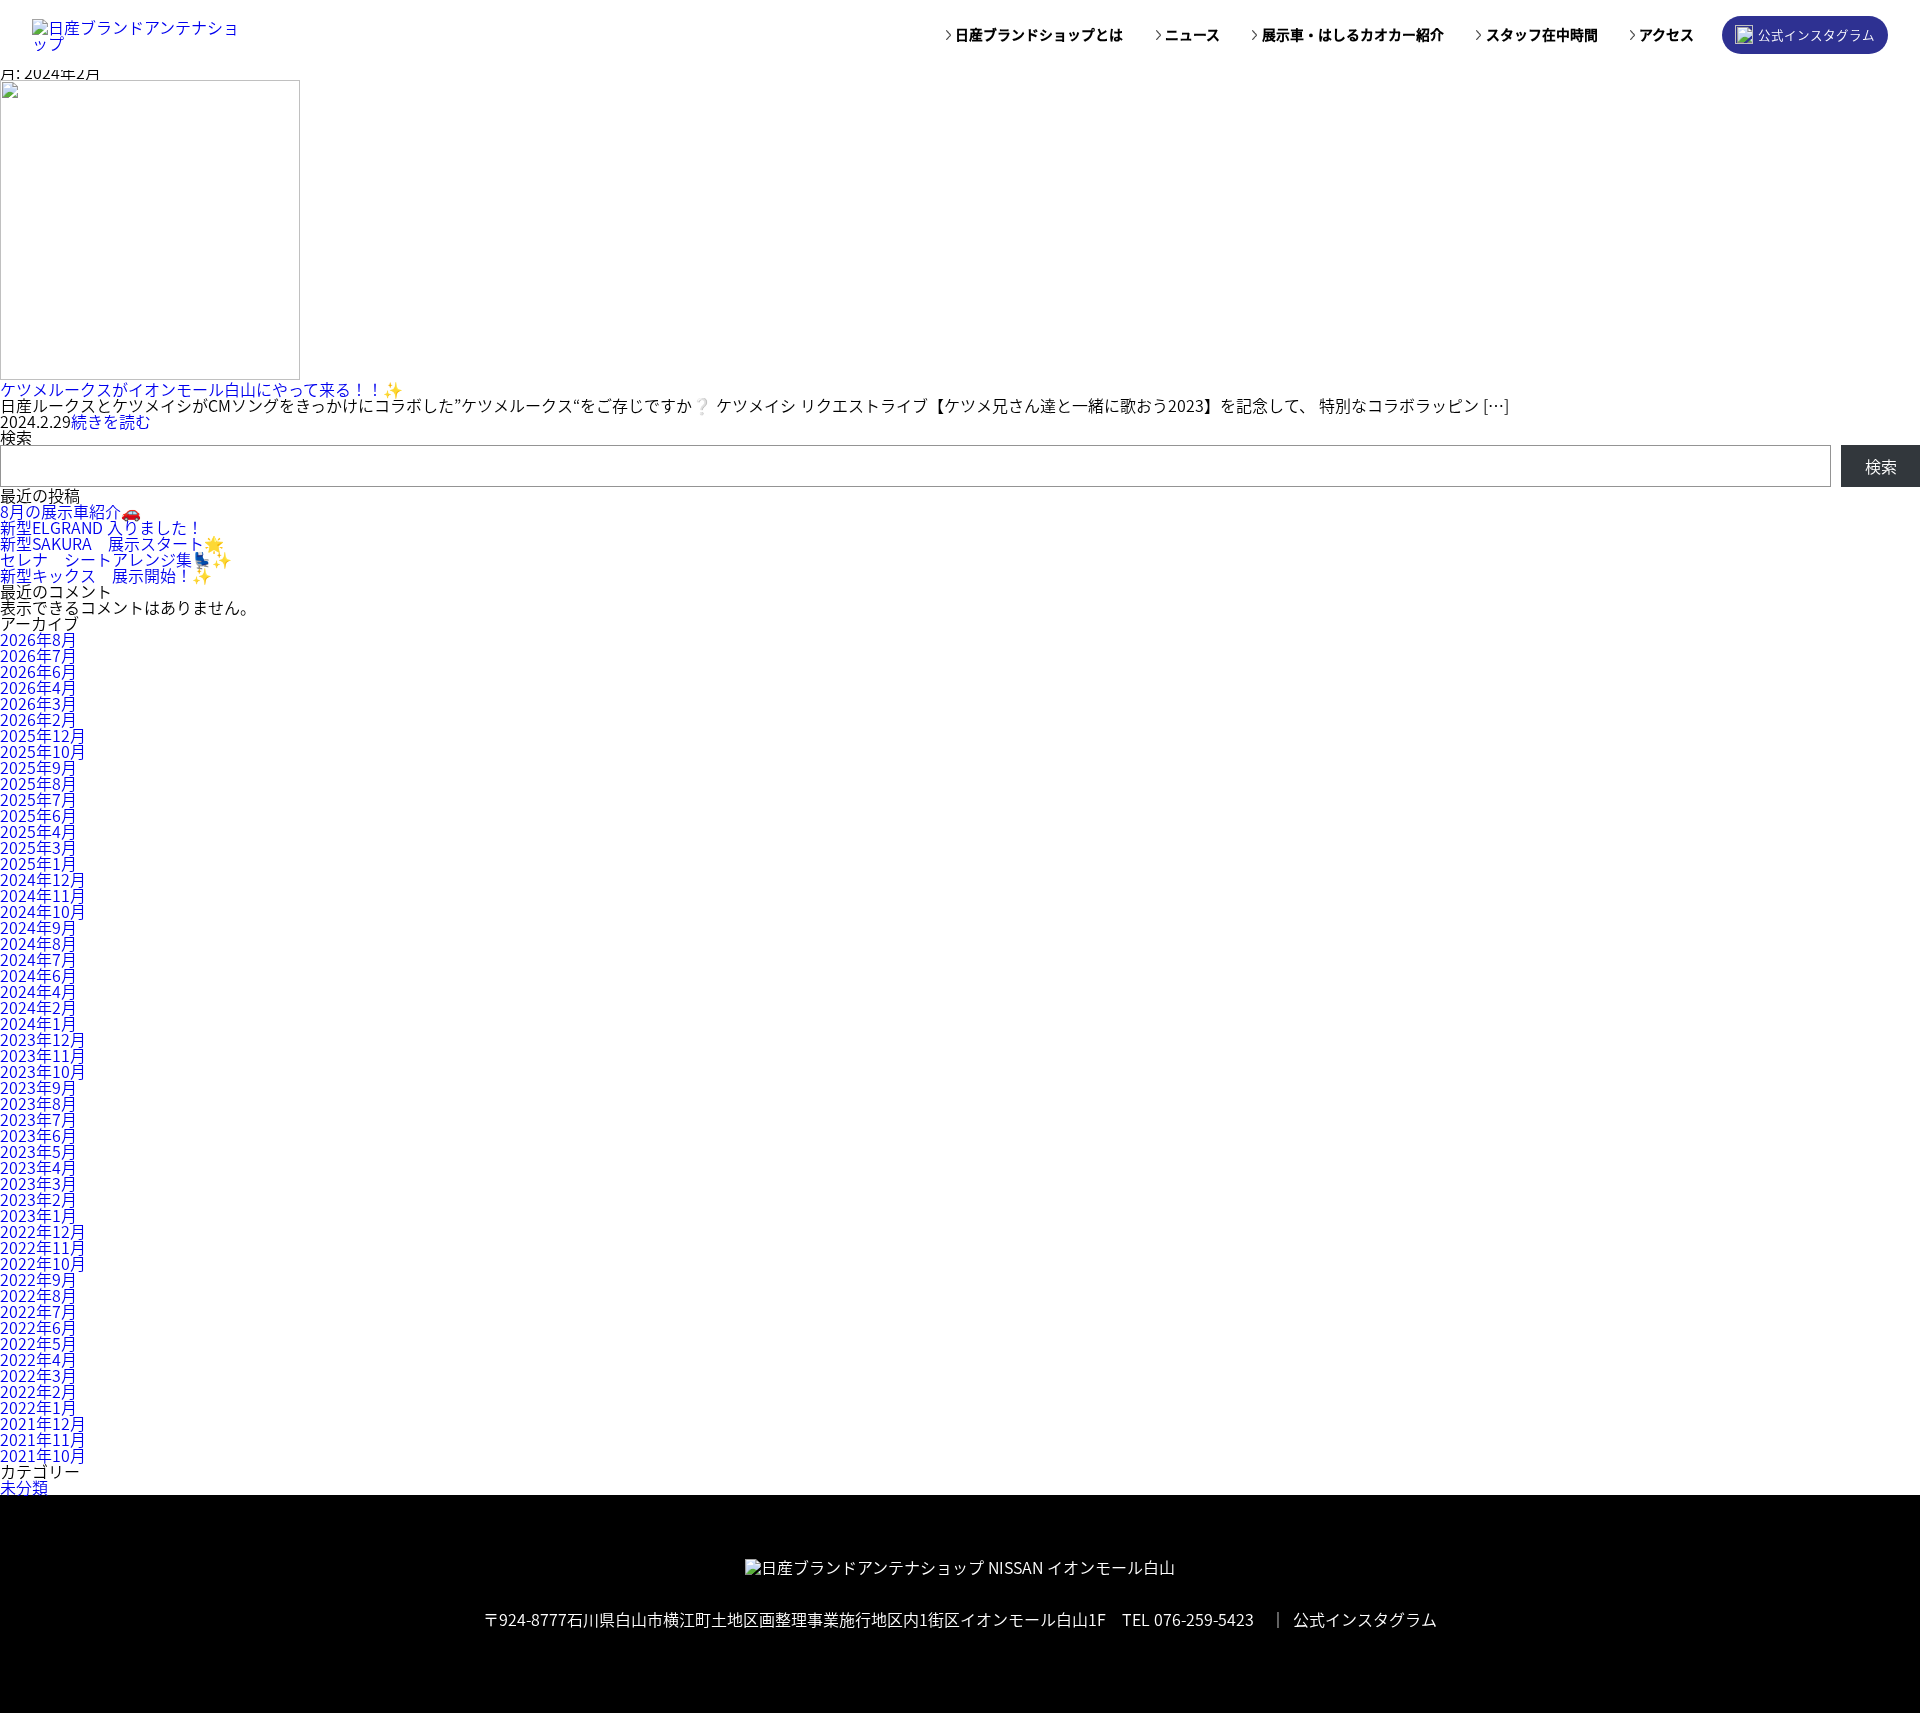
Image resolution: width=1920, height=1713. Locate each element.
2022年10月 (43, 1263)
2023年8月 (38, 1103)
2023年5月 (38, 1151)
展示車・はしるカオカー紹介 (1353, 35)
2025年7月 (38, 799)
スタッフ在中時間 (1542, 35)
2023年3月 (38, 1183)
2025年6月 (38, 815)
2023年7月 (38, 1119)
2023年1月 (38, 1215)
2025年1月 (38, 863)
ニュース (1192, 35)
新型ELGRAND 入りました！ (101, 527)
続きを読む (111, 421)
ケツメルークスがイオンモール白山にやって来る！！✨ (201, 389)
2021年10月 (43, 1455)
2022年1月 (38, 1407)
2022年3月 (38, 1375)
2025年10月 (43, 751)
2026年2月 (38, 719)
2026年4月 (38, 687)
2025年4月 (38, 831)
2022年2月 (38, 1391)
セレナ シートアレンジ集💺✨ (116, 559)
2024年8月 (38, 943)
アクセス (1666, 35)
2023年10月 (43, 1071)
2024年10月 (43, 911)
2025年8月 (38, 783)
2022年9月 (38, 1279)
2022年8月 (38, 1295)
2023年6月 (38, 1135)
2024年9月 (38, 927)
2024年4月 (38, 991)
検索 (16, 437)
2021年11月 (43, 1439)
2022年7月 (38, 1311)
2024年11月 (43, 895)
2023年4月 (38, 1167)
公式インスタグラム (1816, 34)
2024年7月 (38, 959)
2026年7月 (38, 655)
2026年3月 (38, 703)
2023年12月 (43, 1039)
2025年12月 (43, 735)
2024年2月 (38, 1007)
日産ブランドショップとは (1039, 35)
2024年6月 (38, 975)
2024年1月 (38, 1023)
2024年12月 (43, 879)
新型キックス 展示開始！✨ (106, 575)
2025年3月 (38, 847)
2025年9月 (38, 767)
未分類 (24, 1487)
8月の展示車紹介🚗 (70, 511)
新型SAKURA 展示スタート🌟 (112, 543)
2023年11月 (43, 1055)
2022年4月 (38, 1359)
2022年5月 (38, 1343)
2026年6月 (38, 671)
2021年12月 (43, 1423)
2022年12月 (43, 1231)
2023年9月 (38, 1087)
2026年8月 (38, 639)
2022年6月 (38, 1327)
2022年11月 (43, 1247)
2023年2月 (38, 1199)
